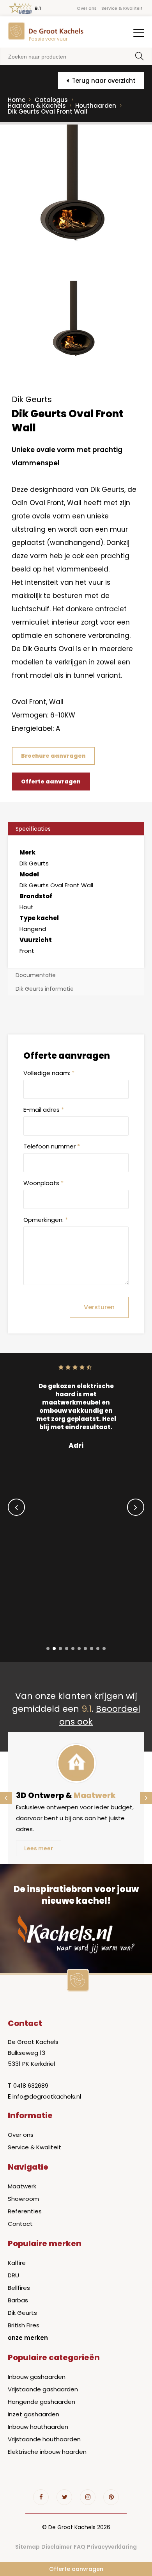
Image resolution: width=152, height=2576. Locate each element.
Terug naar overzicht (103, 81)
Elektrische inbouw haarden (47, 2452)
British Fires (24, 2325)
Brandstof (36, 896)
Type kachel (39, 918)
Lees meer (39, 1848)
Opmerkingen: (46, 1220)
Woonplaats (43, 1183)
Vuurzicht (36, 940)
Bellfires (19, 2288)
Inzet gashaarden (34, 2414)
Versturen (99, 1307)
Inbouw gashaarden (37, 2377)
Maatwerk (22, 2186)
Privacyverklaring (112, 2547)
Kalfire (17, 2263)
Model (29, 874)
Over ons (87, 8)
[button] (48, 1648)
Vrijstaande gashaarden (43, 2389)
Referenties (25, 2211)
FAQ (80, 2547)
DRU (13, 2275)
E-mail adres (44, 1110)
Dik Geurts (22, 2313)
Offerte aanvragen (76, 2569)
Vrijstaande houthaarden (44, 2439)
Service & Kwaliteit (122, 8)
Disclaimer (57, 2547)
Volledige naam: (49, 1073)
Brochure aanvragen (53, 756)
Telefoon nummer (52, 1146)
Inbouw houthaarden (38, 2427)
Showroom (23, 2199)
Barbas (18, 2300)
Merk (27, 852)
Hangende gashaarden (42, 2402)
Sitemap (27, 2547)
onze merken (28, 2338)
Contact (20, 2224)
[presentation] (16, 1507)
